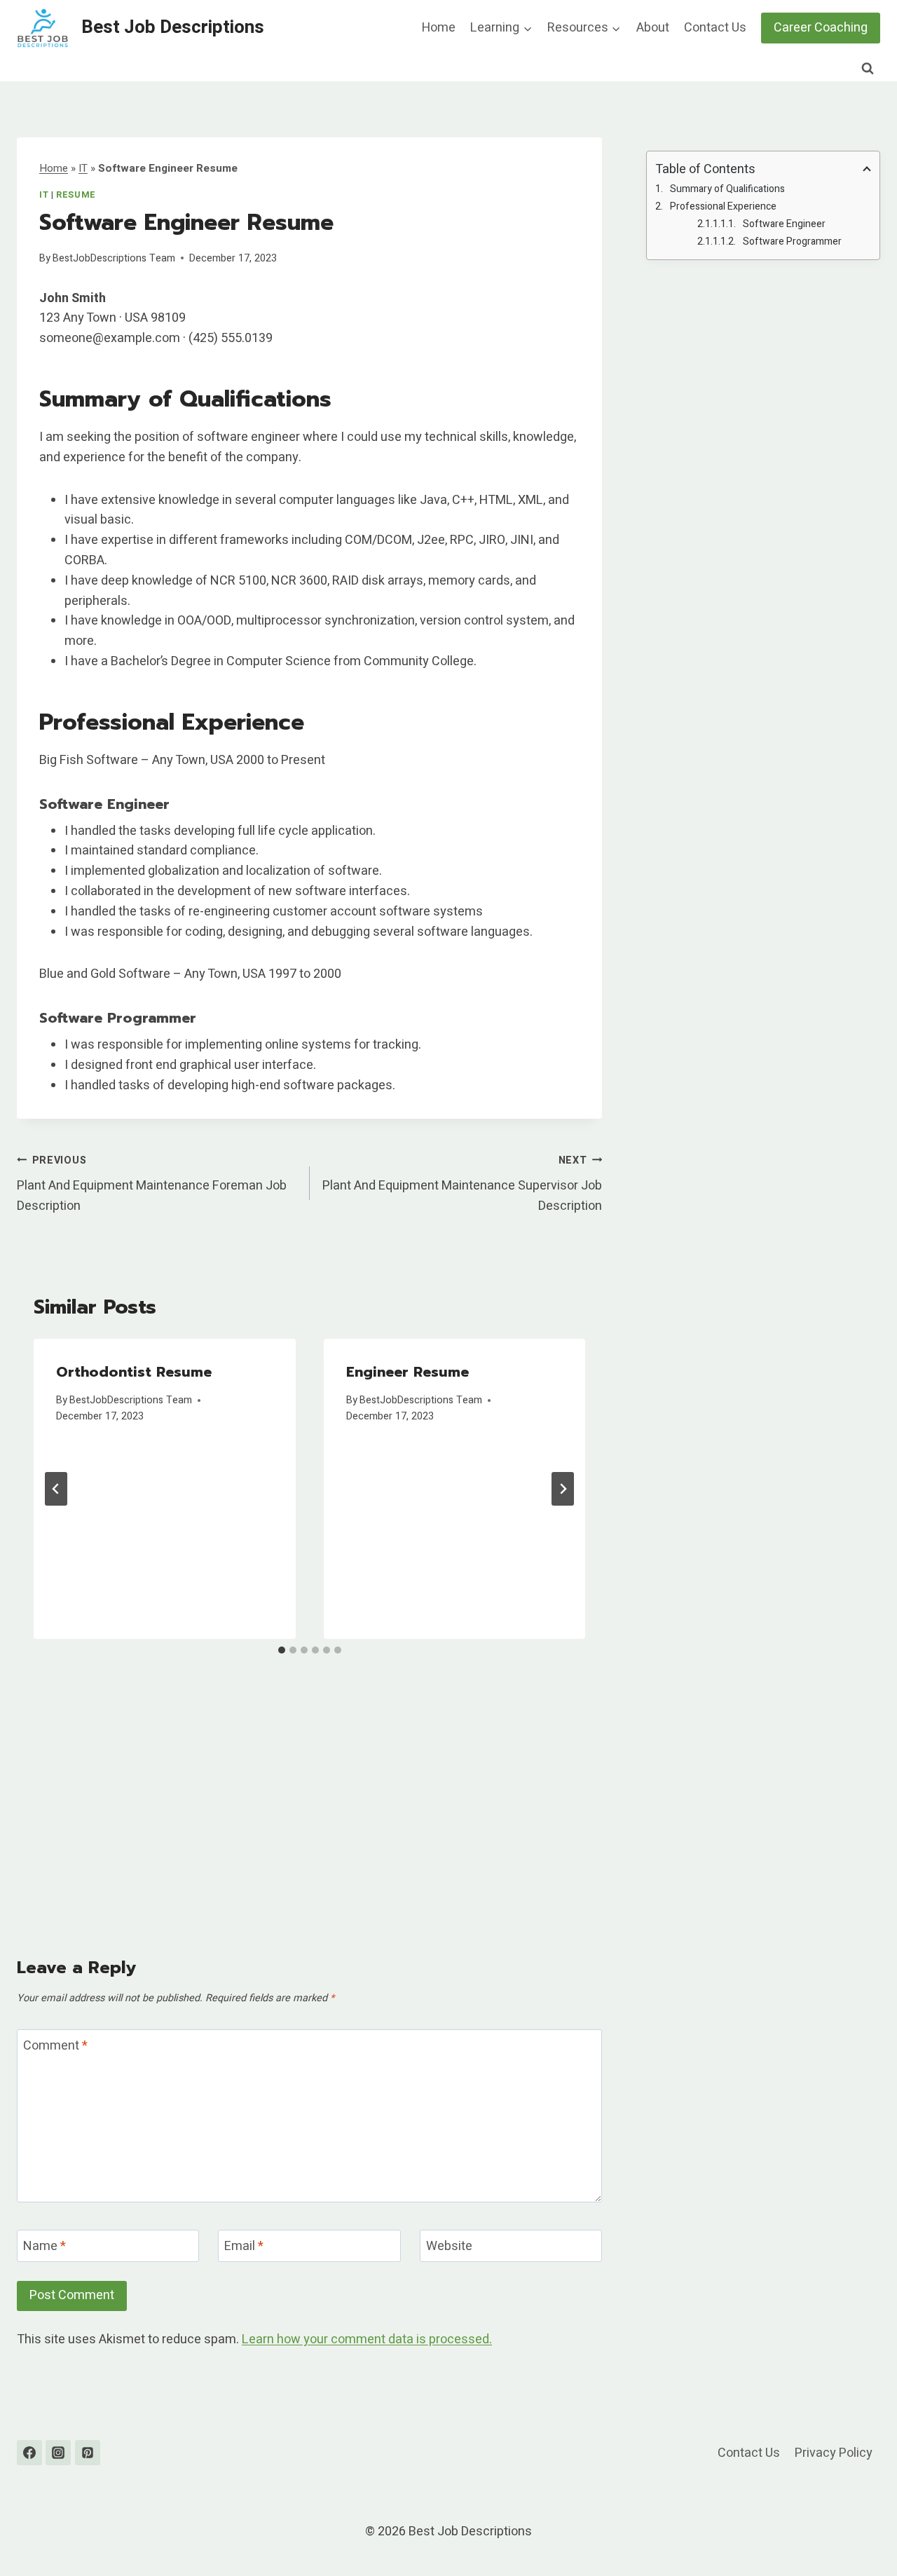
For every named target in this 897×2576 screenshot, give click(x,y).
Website (449, 2247)
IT (83, 168)
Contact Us (715, 28)
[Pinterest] (88, 2453)
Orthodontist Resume (134, 1372)
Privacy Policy (834, 2453)
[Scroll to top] (861, 2530)
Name (44, 2247)
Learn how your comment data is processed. (367, 2339)
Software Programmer (792, 241)
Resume (76, 195)
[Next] (563, 1489)
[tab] (282, 1650)
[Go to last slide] (56, 1489)
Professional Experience (723, 206)
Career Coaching (821, 28)
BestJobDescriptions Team (114, 258)
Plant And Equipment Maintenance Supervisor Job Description (462, 1185)
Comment (55, 2046)
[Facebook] (29, 2453)
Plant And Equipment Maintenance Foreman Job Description (152, 1185)
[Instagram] (58, 2453)
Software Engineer (784, 224)
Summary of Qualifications (727, 189)
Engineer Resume (408, 1372)
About (653, 28)
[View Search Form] (868, 69)
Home (439, 28)
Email (244, 2247)
